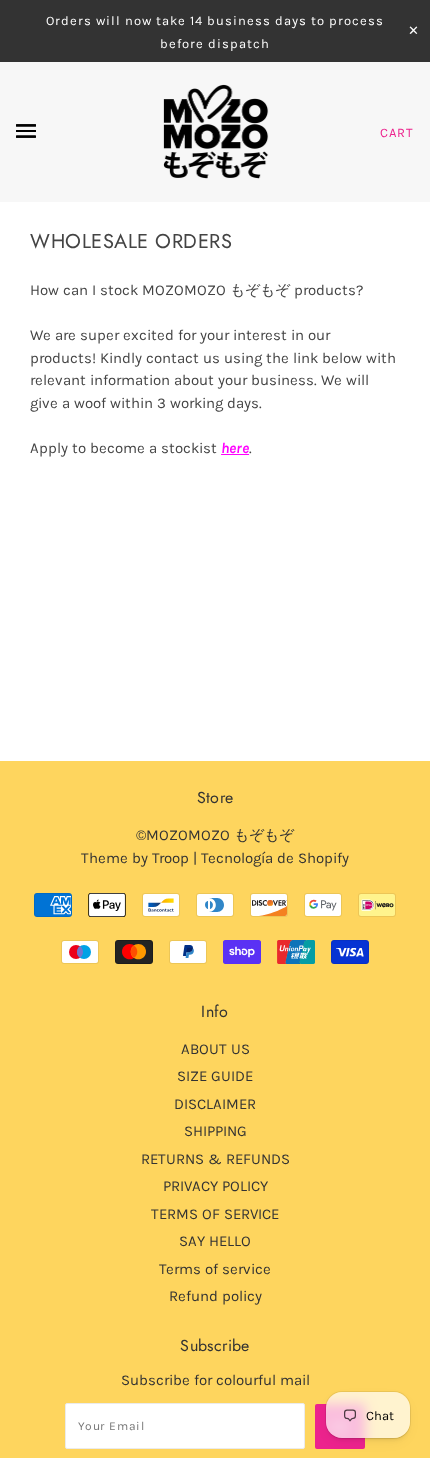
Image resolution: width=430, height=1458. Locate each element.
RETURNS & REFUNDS (215, 1159)
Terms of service (215, 1269)
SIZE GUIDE (215, 1076)
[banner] (215, 132)
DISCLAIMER (215, 1104)
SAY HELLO (215, 1241)
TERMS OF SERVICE (215, 1214)
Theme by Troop (135, 858)
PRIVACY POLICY (215, 1186)
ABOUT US (215, 1049)
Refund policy (215, 1296)
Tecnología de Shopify (275, 858)
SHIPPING (215, 1131)
